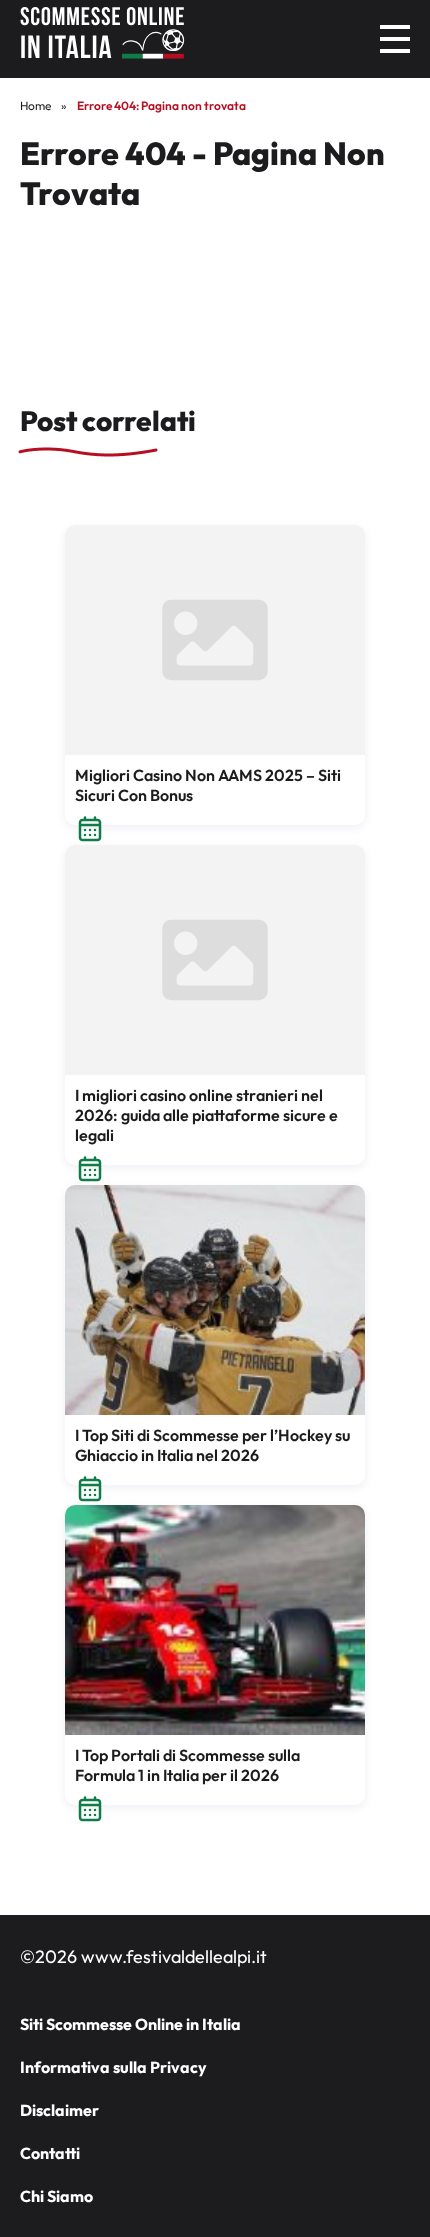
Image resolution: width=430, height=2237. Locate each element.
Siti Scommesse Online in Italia (130, 2024)
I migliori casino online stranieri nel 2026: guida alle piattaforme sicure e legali (206, 1115)
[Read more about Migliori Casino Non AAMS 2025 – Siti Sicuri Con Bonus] (215, 640)
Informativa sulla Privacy (113, 2067)
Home (35, 105)
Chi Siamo (56, 2196)
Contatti (50, 2153)
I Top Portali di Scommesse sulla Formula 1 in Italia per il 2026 (187, 1765)
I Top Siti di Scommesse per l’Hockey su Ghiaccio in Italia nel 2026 (212, 1445)
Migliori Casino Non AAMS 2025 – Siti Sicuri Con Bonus (208, 785)
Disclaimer (59, 2110)
